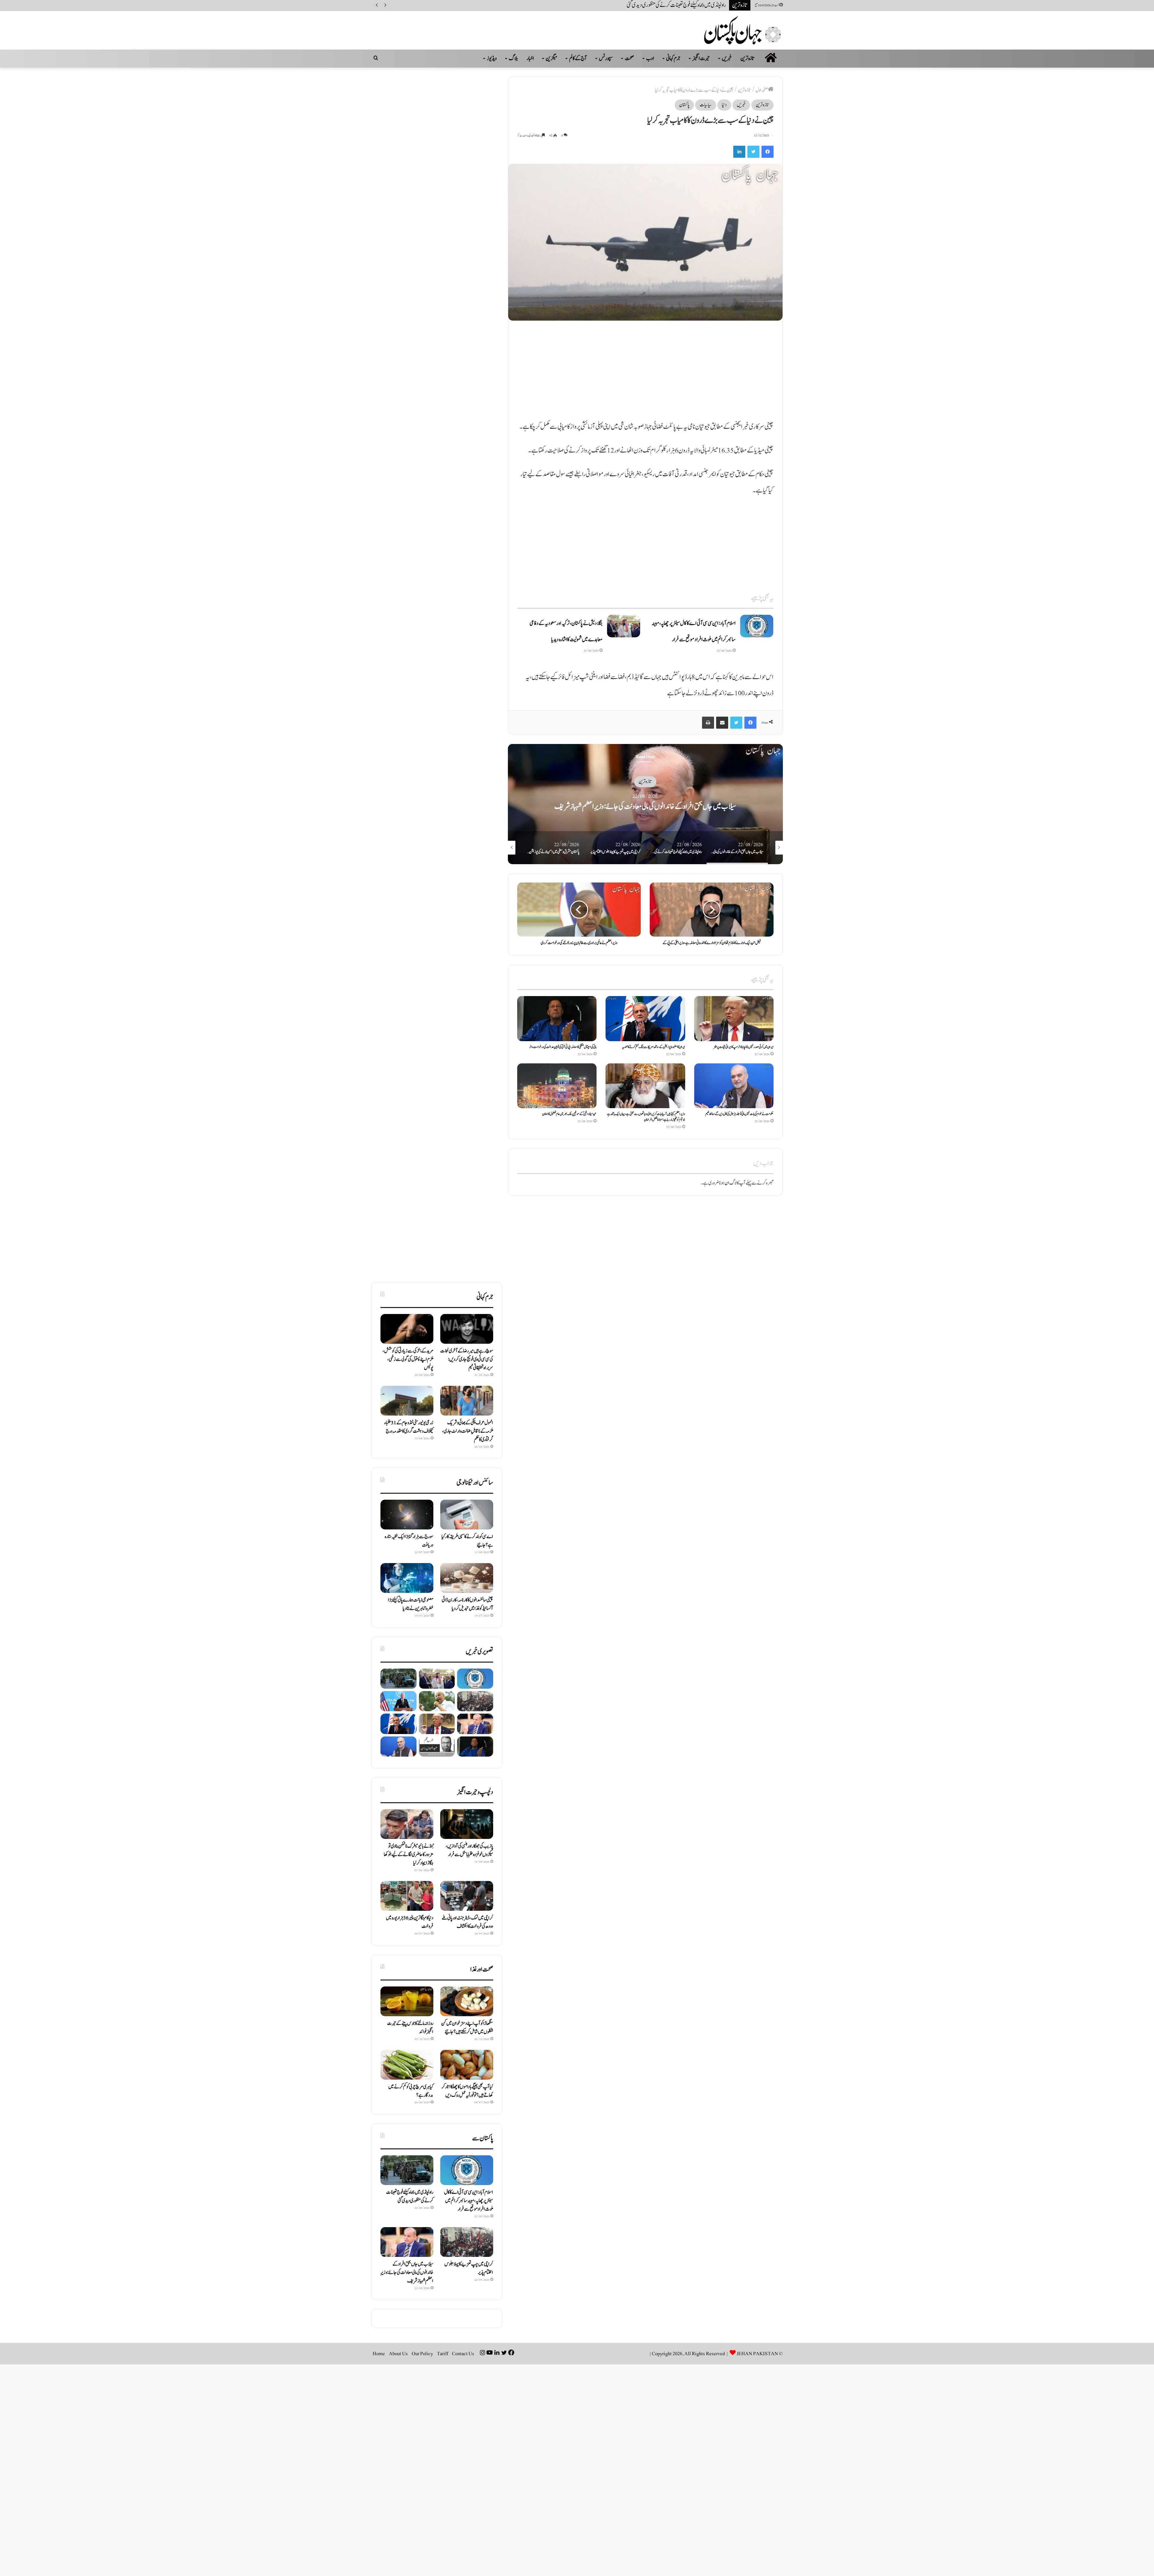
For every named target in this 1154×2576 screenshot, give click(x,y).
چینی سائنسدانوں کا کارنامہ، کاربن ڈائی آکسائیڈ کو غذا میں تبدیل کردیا (467, 1604)
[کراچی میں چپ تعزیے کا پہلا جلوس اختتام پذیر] (475, 1701)
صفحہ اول (762, 90)
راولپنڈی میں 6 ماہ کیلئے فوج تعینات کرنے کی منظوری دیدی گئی (410, 2196)
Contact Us (463, 2354)
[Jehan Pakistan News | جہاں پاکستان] (743, 30)
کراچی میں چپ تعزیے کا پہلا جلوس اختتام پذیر (768, 806)
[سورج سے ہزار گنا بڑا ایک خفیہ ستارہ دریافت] (407, 1515)
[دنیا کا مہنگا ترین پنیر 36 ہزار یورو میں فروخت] (407, 1896)
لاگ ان (731, 1183)
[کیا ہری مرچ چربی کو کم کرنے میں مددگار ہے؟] (407, 2065)
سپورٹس (606, 58)
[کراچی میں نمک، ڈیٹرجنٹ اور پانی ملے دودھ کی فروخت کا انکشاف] (467, 1896)
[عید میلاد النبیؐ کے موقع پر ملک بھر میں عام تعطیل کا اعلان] (557, 1086)
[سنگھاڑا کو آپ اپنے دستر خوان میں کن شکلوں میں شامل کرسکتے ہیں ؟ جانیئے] (467, 2001)
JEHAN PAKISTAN (757, 2354)
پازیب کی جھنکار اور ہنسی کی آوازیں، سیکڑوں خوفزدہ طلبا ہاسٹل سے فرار (469, 1850)
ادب (650, 58)
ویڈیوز (492, 58)
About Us (398, 2354)
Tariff (443, 2354)
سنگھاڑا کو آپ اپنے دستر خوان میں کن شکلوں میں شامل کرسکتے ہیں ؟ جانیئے (467, 2028)
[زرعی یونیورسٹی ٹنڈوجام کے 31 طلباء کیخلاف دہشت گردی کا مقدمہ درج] (407, 1401)
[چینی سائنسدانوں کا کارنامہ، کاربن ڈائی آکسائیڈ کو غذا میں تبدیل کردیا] (467, 1578)
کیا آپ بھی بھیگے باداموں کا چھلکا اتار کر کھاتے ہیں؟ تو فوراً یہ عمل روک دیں (467, 2091)
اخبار (530, 58)
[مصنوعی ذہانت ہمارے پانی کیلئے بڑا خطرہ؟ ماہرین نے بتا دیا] (407, 1578)
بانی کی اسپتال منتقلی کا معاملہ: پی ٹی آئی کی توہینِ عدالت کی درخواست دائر (563, 1047)
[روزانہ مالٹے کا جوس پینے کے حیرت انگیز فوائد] (407, 2001)
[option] (768, 804)
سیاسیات (706, 105)
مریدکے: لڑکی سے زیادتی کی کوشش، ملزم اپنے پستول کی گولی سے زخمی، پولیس (408, 1359)
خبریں (727, 58)
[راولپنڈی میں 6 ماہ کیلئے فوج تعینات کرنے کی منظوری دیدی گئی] (398, 1679)
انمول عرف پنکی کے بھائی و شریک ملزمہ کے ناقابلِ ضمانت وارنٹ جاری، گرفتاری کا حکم (468, 1431)
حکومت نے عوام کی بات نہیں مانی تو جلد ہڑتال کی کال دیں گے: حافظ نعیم (739, 1114)
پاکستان (684, 105)
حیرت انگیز (701, 58)
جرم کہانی (673, 58)
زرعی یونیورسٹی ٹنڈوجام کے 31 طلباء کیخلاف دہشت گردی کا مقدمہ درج (409, 1427)
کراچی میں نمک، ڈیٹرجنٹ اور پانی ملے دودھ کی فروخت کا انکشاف (467, 1922)
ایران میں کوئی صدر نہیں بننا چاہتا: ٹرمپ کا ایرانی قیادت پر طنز (744, 1047)
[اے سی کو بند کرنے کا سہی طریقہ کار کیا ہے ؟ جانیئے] (467, 1515)
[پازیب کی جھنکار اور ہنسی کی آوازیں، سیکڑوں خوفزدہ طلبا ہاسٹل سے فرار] (467, 1824)
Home (379, 2354)
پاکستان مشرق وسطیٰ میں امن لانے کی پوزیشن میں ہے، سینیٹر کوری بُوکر (668, 5)
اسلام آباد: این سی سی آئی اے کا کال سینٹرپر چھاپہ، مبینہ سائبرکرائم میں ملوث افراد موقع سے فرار (469, 2201)
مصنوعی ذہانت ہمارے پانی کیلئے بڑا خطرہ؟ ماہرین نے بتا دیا (411, 1604)
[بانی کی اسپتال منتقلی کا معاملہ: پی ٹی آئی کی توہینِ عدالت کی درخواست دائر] (557, 1018)
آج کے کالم (578, 58)
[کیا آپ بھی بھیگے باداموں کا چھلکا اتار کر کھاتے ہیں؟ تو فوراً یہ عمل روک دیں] (467, 2065)
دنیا (724, 105)
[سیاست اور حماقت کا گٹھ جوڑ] (437, 1747)
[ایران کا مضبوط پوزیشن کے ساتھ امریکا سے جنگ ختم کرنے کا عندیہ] (645, 1018)
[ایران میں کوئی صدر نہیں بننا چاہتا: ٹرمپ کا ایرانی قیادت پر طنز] (734, 1018)
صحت (629, 58)
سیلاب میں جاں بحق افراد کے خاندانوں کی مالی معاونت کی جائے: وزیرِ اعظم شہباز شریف (407, 2273)
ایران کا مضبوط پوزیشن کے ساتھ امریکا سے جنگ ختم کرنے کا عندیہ (654, 1047)
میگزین (551, 58)
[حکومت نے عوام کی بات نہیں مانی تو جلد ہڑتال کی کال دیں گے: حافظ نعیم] (734, 1086)
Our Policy (422, 2354)
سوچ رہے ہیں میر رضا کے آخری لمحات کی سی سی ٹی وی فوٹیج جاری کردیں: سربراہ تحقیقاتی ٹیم (467, 1359)
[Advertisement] (645, 374)
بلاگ (513, 58)
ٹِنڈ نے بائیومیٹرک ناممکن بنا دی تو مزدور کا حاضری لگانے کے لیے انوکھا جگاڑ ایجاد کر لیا (409, 1855)
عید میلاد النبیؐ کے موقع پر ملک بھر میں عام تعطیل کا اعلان (569, 1114)
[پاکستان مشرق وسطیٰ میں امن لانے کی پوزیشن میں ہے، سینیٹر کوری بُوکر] (437, 1701)
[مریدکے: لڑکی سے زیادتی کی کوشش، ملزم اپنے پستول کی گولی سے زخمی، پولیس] (407, 1329)
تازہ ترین (748, 58)
